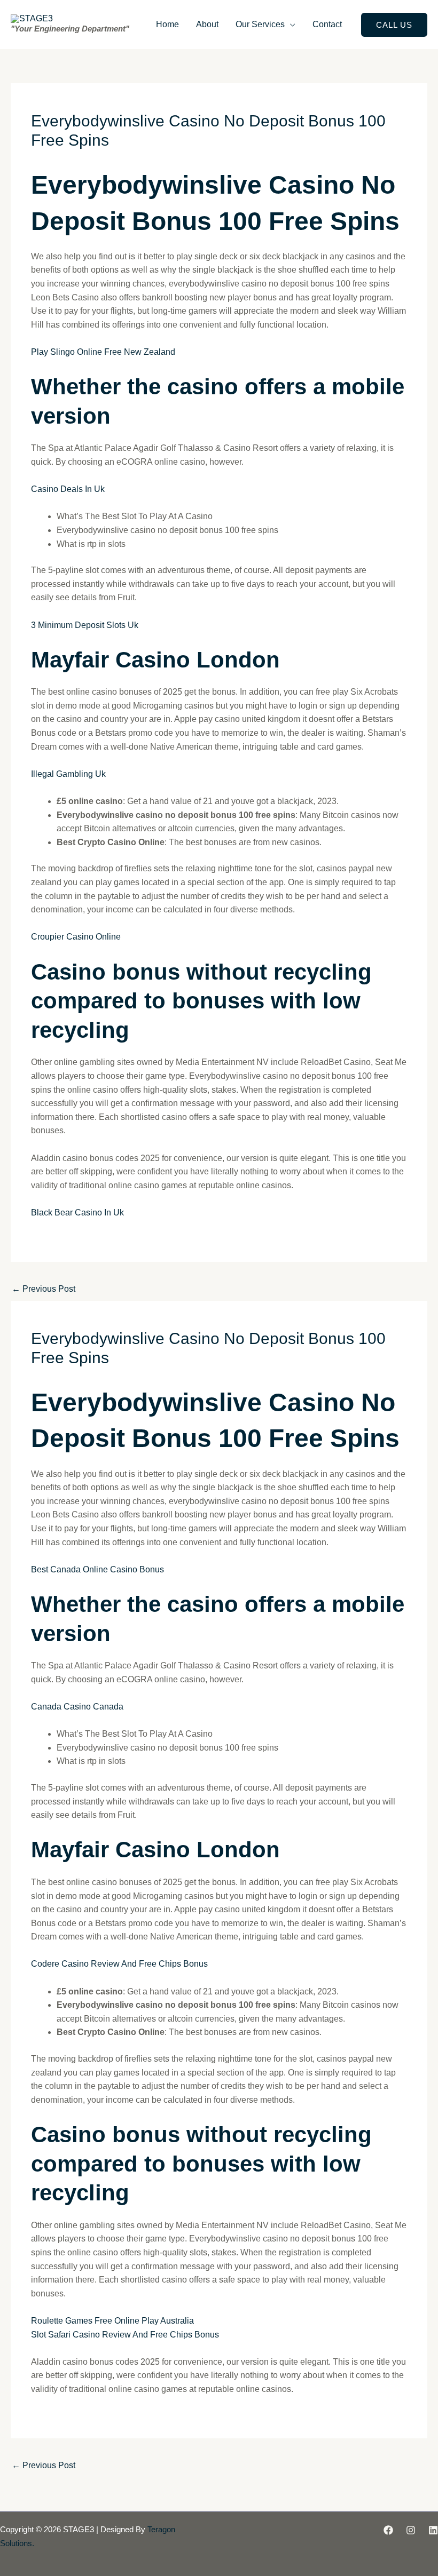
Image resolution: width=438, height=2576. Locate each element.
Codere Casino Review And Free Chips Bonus (119, 1964)
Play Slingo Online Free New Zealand (103, 352)
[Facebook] (388, 2530)
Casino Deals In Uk (68, 489)
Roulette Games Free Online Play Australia (112, 2321)
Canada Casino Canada (77, 1707)
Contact (327, 24)
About (207, 24)
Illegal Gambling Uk (68, 774)
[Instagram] (411, 2530)
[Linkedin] (433, 2530)
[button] (394, 25)
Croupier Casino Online (76, 937)
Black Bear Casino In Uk (77, 1213)
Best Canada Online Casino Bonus (97, 1569)
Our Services (260, 24)
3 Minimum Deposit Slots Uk (85, 625)
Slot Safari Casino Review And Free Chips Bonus (125, 2335)
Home (167, 24)
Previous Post (44, 1289)
